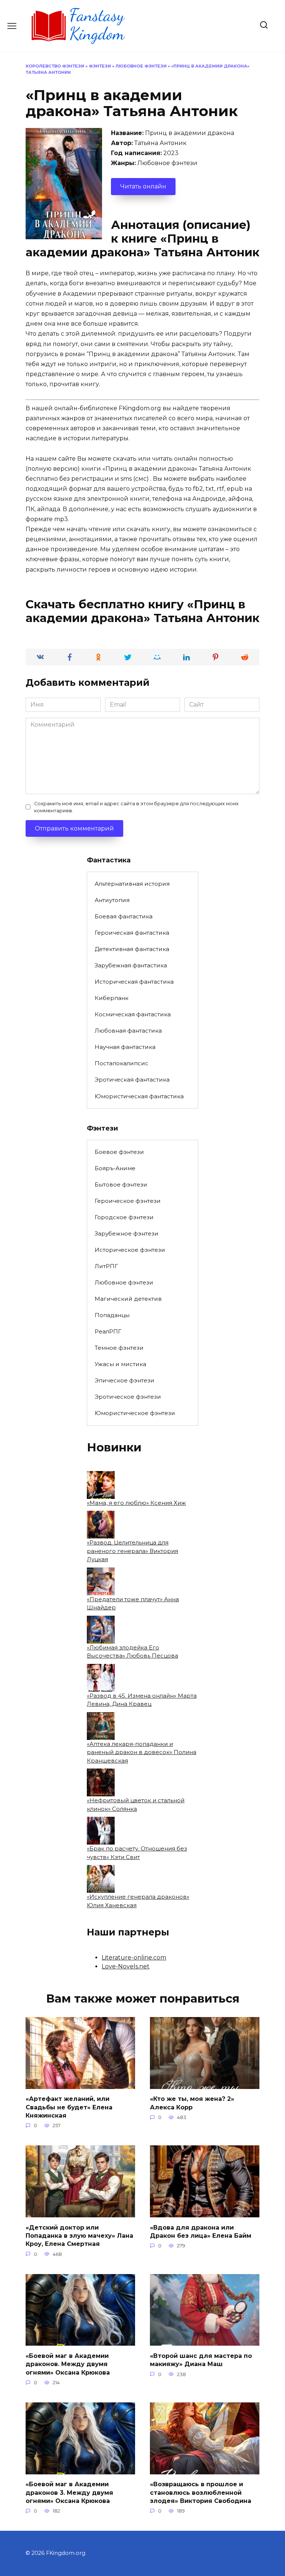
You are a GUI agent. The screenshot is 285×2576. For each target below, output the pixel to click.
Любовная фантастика (128, 1031)
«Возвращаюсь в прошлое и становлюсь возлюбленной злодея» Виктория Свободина (201, 2493)
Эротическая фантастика (132, 1080)
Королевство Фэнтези (55, 66)
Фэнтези (100, 66)
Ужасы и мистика (120, 1364)
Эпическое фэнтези (125, 1380)
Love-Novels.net (126, 1966)
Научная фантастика (125, 1047)
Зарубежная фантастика (131, 965)
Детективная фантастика (132, 949)
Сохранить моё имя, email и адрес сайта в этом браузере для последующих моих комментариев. (136, 807)
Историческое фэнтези (130, 1250)
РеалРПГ (108, 1331)
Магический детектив (128, 1299)
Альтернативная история (132, 884)
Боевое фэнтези (119, 1152)
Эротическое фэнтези (128, 1397)
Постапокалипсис (122, 1063)
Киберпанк (112, 998)
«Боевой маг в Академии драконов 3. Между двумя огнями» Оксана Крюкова (69, 2493)
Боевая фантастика (124, 916)
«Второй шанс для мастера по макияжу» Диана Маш (201, 2360)
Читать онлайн (143, 186)
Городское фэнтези (124, 1217)
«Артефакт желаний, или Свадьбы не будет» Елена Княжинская (69, 2107)
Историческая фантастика (134, 982)
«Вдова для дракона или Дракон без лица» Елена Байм (201, 2231)
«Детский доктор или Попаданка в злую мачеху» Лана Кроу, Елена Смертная (79, 2236)
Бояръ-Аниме (115, 1168)
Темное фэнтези (119, 1348)
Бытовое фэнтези (121, 1185)
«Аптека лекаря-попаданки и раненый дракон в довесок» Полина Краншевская (142, 1752)
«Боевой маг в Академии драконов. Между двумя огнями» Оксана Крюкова (68, 2364)
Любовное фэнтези (141, 66)
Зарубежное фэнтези (127, 1233)
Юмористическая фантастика (139, 1096)
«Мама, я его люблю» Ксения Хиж (136, 1503)
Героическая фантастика (132, 933)
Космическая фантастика (133, 1014)
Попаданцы (112, 1315)
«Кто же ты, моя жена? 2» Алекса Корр (192, 2103)
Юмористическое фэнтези (135, 1413)
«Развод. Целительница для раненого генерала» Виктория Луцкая (132, 1551)
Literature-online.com (134, 1958)
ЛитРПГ (106, 1266)
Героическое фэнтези (128, 1201)
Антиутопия (112, 900)
